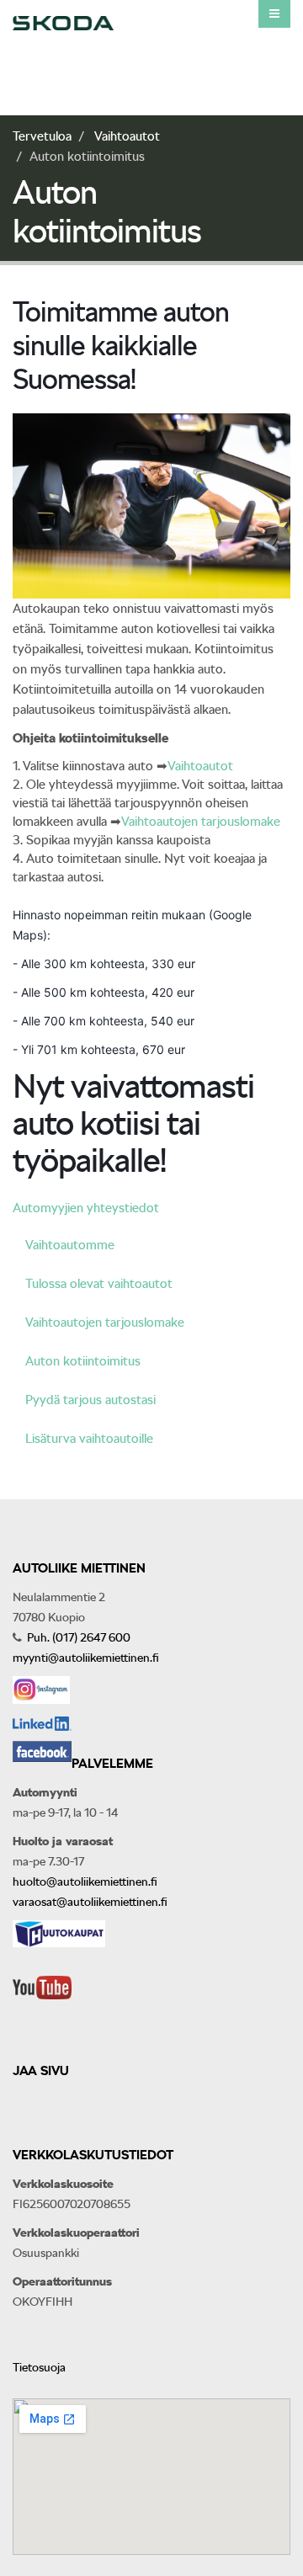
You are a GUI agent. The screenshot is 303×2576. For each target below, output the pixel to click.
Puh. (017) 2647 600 (77, 1637)
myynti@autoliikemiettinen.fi (86, 1658)
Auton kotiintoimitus (83, 1361)
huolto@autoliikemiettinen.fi (85, 1881)
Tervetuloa (42, 136)
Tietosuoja (39, 2367)
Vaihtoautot (127, 136)
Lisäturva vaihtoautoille (89, 1439)
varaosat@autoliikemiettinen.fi (90, 1902)
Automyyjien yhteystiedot (86, 1208)
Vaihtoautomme (70, 1245)
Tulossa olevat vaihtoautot (99, 1284)
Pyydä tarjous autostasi (90, 1400)
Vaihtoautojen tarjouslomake (201, 822)
